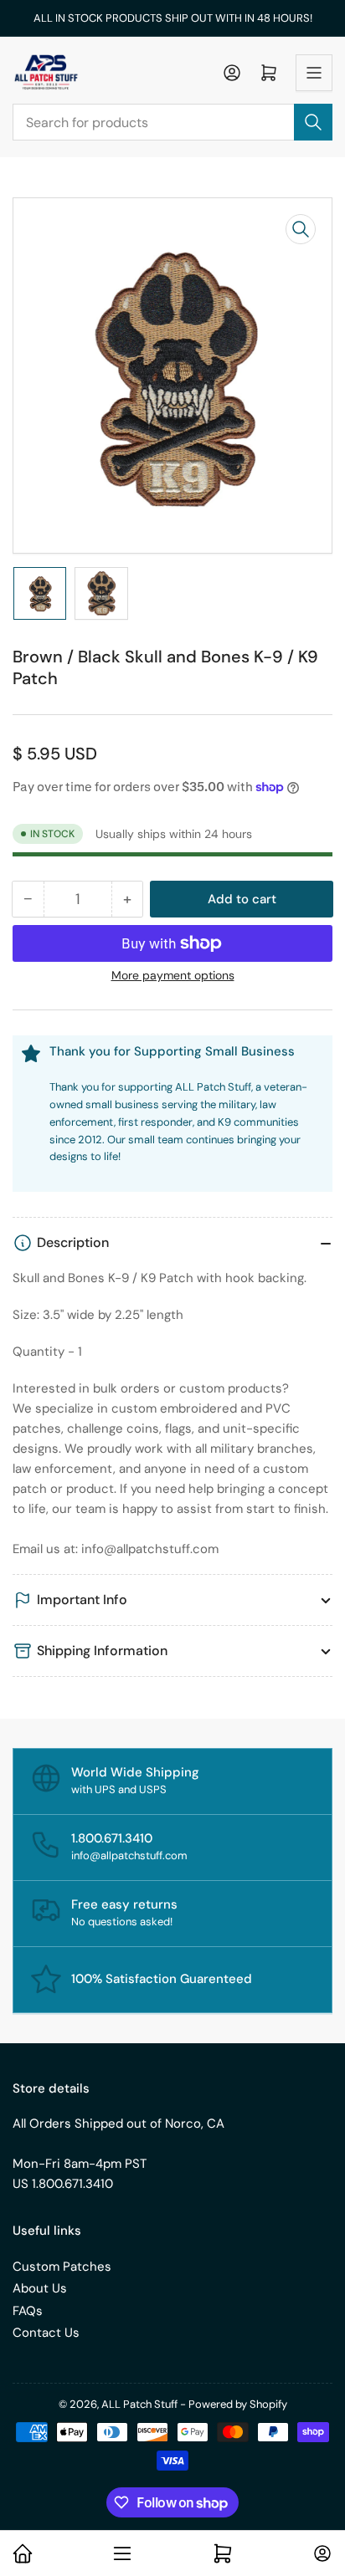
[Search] (313, 122)
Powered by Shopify (238, 2404)
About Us (40, 2288)
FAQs (28, 2311)
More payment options (173, 975)
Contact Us (46, 2333)
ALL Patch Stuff (139, 2404)
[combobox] (172, 122)
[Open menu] (314, 73)
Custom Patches (62, 2267)
